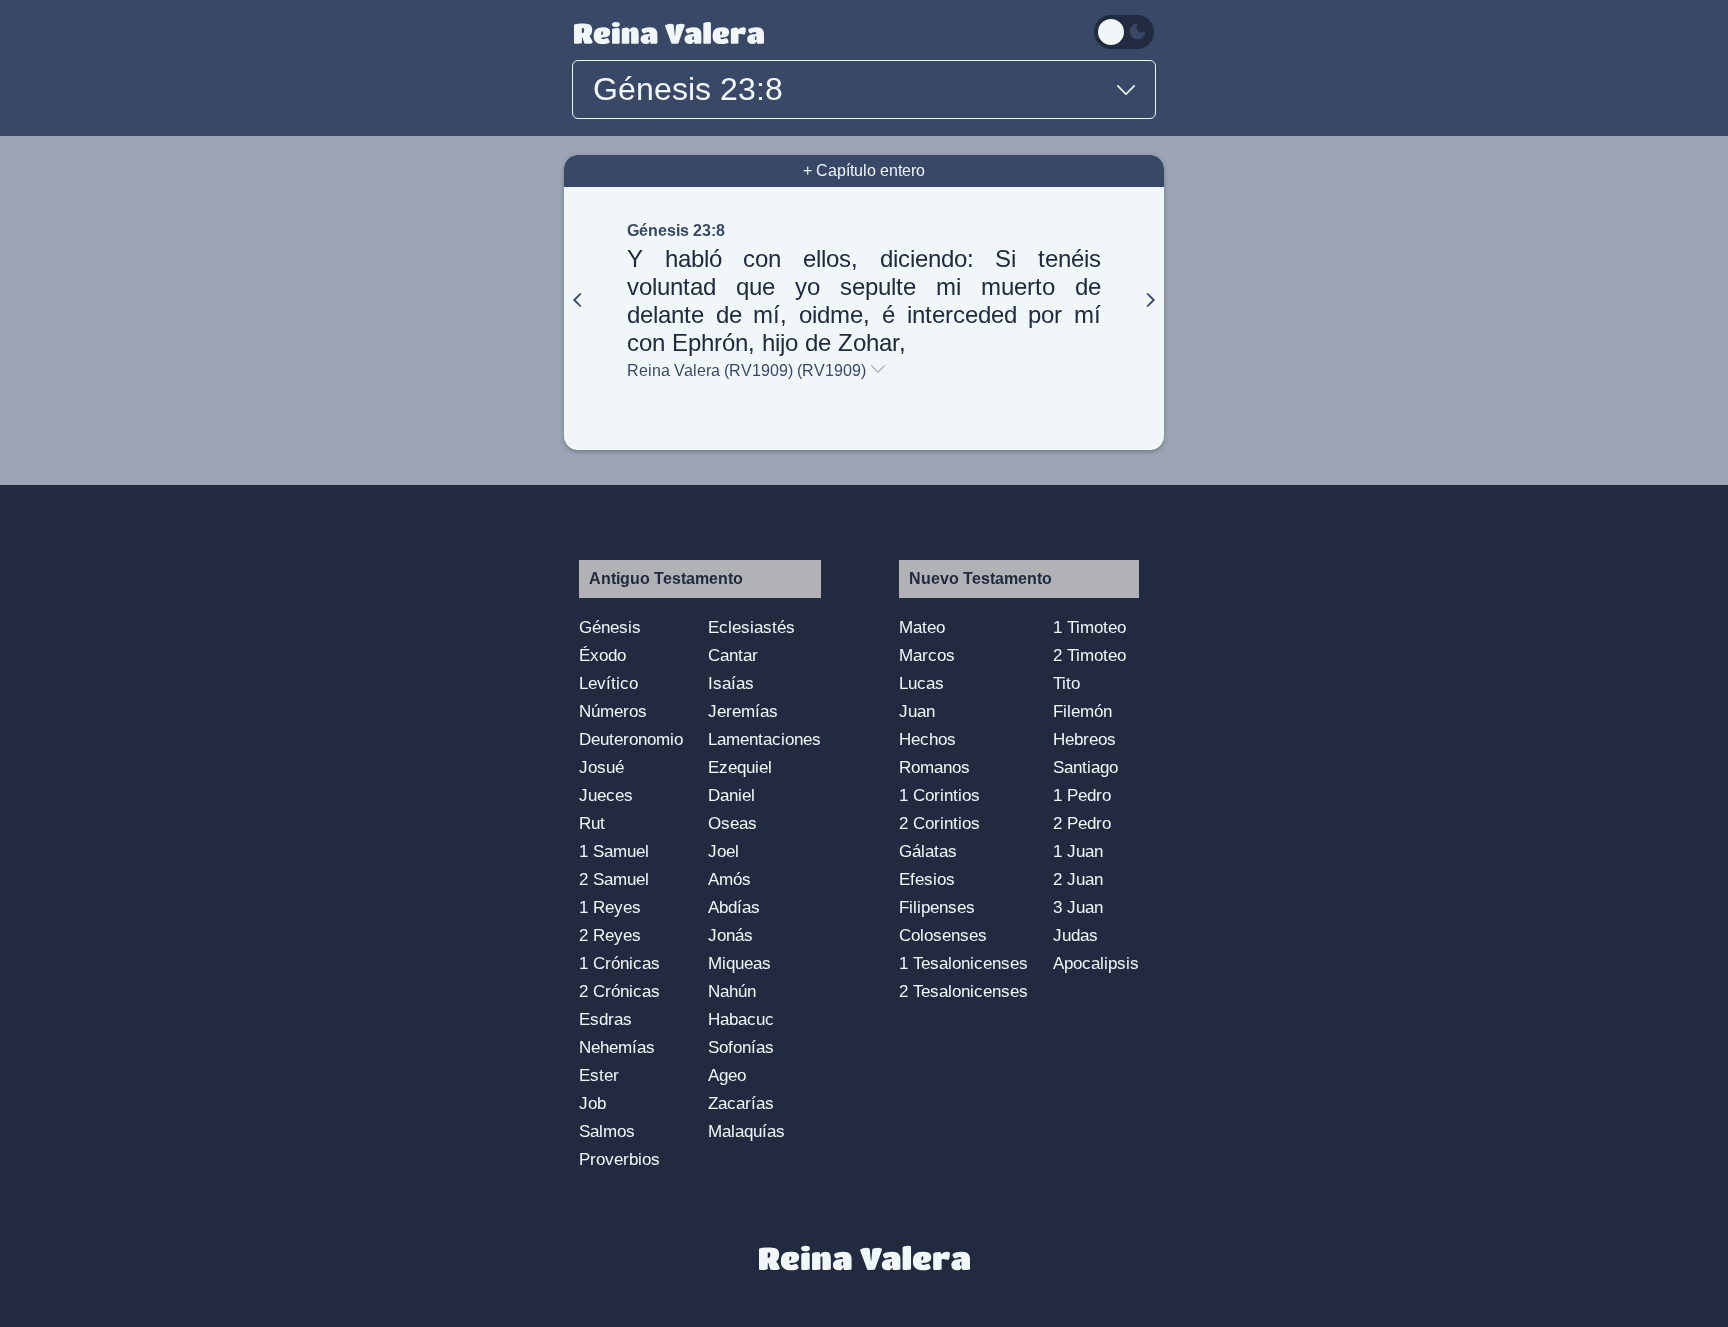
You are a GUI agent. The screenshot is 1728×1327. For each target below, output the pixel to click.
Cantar (733, 655)
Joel (723, 851)
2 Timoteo (1089, 655)
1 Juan (1078, 851)
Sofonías (741, 1047)
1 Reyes (610, 907)
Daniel (731, 795)
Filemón (1082, 711)
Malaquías (746, 1131)
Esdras (605, 1019)
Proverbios (619, 1159)
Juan (917, 711)
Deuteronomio (631, 739)
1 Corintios (939, 795)
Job (592, 1103)
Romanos (934, 767)
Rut (592, 823)
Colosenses (943, 935)
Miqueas (739, 963)
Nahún (732, 991)
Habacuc (741, 1019)
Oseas (732, 823)
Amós (729, 879)
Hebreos (1084, 739)
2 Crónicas (619, 991)
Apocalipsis (1096, 963)
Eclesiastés (751, 627)
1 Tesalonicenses (963, 963)
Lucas (921, 683)
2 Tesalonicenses (963, 991)
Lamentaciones (764, 739)
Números (613, 711)
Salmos (607, 1131)
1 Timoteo (1089, 627)
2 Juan (1078, 879)
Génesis (610, 627)
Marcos (927, 655)
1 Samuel (614, 851)
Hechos (927, 739)
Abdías (734, 907)
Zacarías (741, 1103)
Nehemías (617, 1047)
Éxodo (602, 655)
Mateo (922, 627)
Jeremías (743, 711)
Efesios (927, 879)
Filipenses (937, 907)
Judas (1075, 935)
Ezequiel (740, 767)
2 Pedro (1082, 823)
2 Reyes (610, 935)
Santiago (1085, 767)
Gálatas (928, 851)
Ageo (727, 1075)
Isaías (731, 683)
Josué (601, 767)
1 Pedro (1082, 795)
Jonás (730, 935)
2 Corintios (939, 823)
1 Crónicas (619, 963)
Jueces (606, 795)
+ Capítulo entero (864, 170)
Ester (599, 1075)
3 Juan (1078, 907)
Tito (1066, 683)
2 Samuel (614, 879)
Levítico (608, 683)
